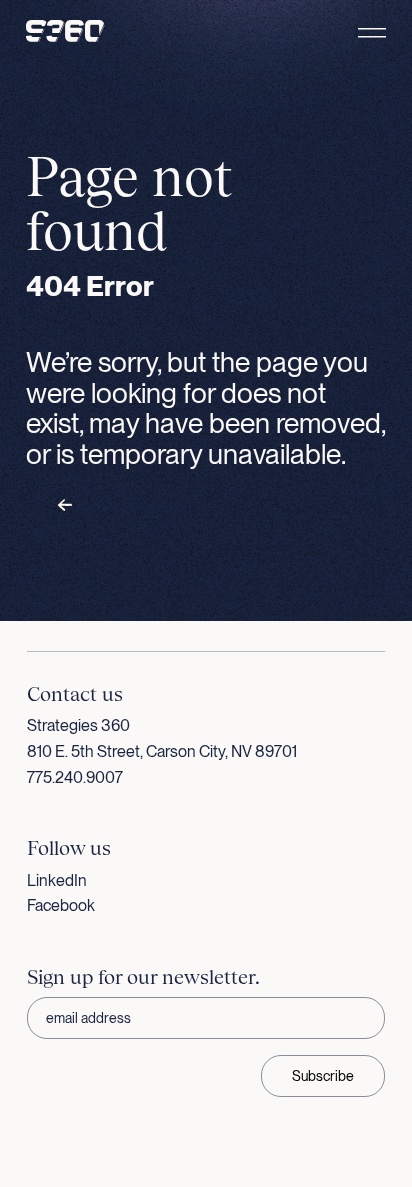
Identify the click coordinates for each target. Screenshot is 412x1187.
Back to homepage (130, 506)
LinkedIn (57, 880)
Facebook (61, 905)
